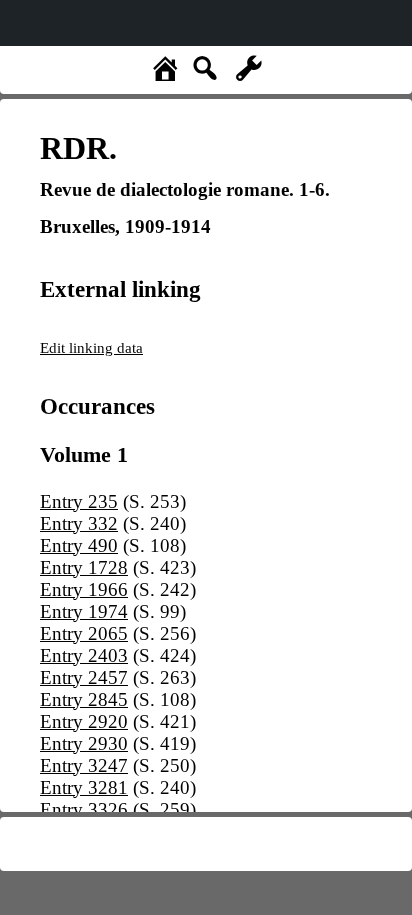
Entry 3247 (84, 765)
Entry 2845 (84, 699)
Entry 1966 (84, 589)
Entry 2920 (84, 721)
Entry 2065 (84, 633)
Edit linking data (91, 347)
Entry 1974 (84, 611)
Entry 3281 (84, 787)
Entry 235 (79, 501)
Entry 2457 (84, 677)
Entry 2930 (84, 743)
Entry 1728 (84, 567)
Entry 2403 (84, 655)
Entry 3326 (84, 809)
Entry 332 (79, 523)
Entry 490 (79, 545)
